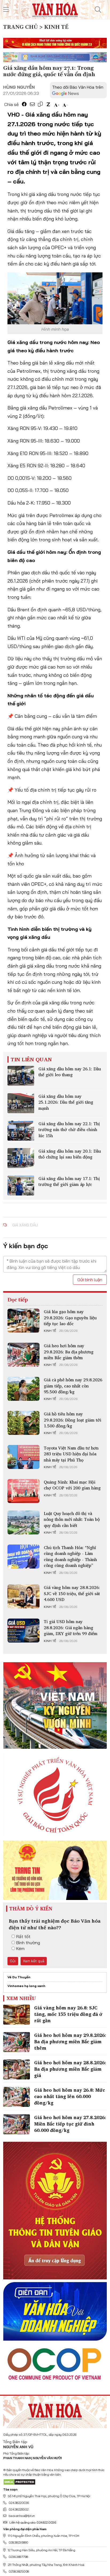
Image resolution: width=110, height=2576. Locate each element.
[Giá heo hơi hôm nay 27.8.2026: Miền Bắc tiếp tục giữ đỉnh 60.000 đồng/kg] (17, 2124)
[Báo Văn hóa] (55, 9)
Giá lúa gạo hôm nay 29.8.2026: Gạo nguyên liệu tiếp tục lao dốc (70, 1318)
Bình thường (28, 1943)
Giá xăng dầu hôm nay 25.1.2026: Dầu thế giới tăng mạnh (66, 1102)
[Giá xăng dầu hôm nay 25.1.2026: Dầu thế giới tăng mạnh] (21, 1103)
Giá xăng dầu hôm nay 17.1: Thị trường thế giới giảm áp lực (69, 1181)
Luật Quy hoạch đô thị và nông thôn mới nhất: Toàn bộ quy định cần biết (72, 1519)
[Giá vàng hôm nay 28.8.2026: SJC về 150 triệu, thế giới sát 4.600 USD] (23, 1596)
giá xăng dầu (25, 1225)
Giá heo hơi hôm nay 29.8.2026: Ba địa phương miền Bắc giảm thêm (69, 1352)
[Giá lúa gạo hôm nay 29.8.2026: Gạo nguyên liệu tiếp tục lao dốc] (23, 1321)
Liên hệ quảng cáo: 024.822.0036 (33, 2522)
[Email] (32, 104)
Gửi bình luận (90, 1280)
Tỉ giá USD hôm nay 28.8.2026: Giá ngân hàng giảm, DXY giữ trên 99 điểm (71, 1627)
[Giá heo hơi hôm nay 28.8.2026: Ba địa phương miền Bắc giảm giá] (17, 2069)
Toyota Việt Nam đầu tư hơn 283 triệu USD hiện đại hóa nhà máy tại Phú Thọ (71, 1454)
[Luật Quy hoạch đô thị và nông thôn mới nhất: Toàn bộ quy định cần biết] (23, 1522)
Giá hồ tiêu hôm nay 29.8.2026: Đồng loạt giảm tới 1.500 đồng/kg (72, 1420)
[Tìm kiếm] (98, 10)
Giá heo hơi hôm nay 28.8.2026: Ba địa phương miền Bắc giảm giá (70, 2069)
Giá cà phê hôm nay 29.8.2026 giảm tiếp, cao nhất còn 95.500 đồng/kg (73, 1386)
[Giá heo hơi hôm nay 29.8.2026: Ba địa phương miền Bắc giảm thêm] (23, 1355)
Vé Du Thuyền (19, 1977)
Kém (20, 1948)
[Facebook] (24, 104)
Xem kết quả (34, 1961)
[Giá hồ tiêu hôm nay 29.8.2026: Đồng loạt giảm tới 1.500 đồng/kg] (23, 1423)
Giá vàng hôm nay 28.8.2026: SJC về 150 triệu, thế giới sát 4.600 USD (72, 1593)
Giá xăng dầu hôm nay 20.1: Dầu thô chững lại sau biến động (70, 1154)
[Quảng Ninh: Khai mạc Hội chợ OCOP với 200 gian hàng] (23, 1491)
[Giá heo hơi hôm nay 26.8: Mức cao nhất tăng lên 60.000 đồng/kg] (17, 2097)
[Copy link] (40, 104)
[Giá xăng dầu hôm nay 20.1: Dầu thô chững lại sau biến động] (21, 1158)
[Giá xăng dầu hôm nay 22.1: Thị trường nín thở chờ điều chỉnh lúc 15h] (21, 1131)
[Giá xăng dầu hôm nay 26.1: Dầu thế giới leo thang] (21, 1076)
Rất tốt (23, 1936)
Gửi (13, 1961)
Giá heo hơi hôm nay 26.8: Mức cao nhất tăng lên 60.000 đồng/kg (70, 2096)
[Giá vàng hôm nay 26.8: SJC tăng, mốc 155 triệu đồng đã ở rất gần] (17, 2015)
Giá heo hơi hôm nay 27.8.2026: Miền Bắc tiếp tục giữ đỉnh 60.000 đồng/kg (70, 2124)
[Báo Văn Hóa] (55, 2410)
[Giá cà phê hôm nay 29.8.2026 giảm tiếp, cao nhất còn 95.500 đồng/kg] (23, 1389)
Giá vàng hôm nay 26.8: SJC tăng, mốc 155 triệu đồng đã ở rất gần (68, 2014)
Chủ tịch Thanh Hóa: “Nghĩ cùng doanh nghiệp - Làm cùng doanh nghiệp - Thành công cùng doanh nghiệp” (70, 1556)
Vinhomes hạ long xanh (26, 1986)
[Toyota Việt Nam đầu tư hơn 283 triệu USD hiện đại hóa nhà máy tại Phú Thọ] (23, 1457)
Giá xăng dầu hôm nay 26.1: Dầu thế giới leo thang (70, 1072)
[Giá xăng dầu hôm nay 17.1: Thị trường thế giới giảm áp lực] (21, 1185)
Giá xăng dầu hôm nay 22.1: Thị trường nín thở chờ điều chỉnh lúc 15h (69, 1130)
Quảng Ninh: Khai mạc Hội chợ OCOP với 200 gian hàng (72, 1485)
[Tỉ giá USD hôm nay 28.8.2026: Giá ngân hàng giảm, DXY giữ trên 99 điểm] (23, 1631)
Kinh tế (50, 1331)
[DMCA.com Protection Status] (19, 2482)
